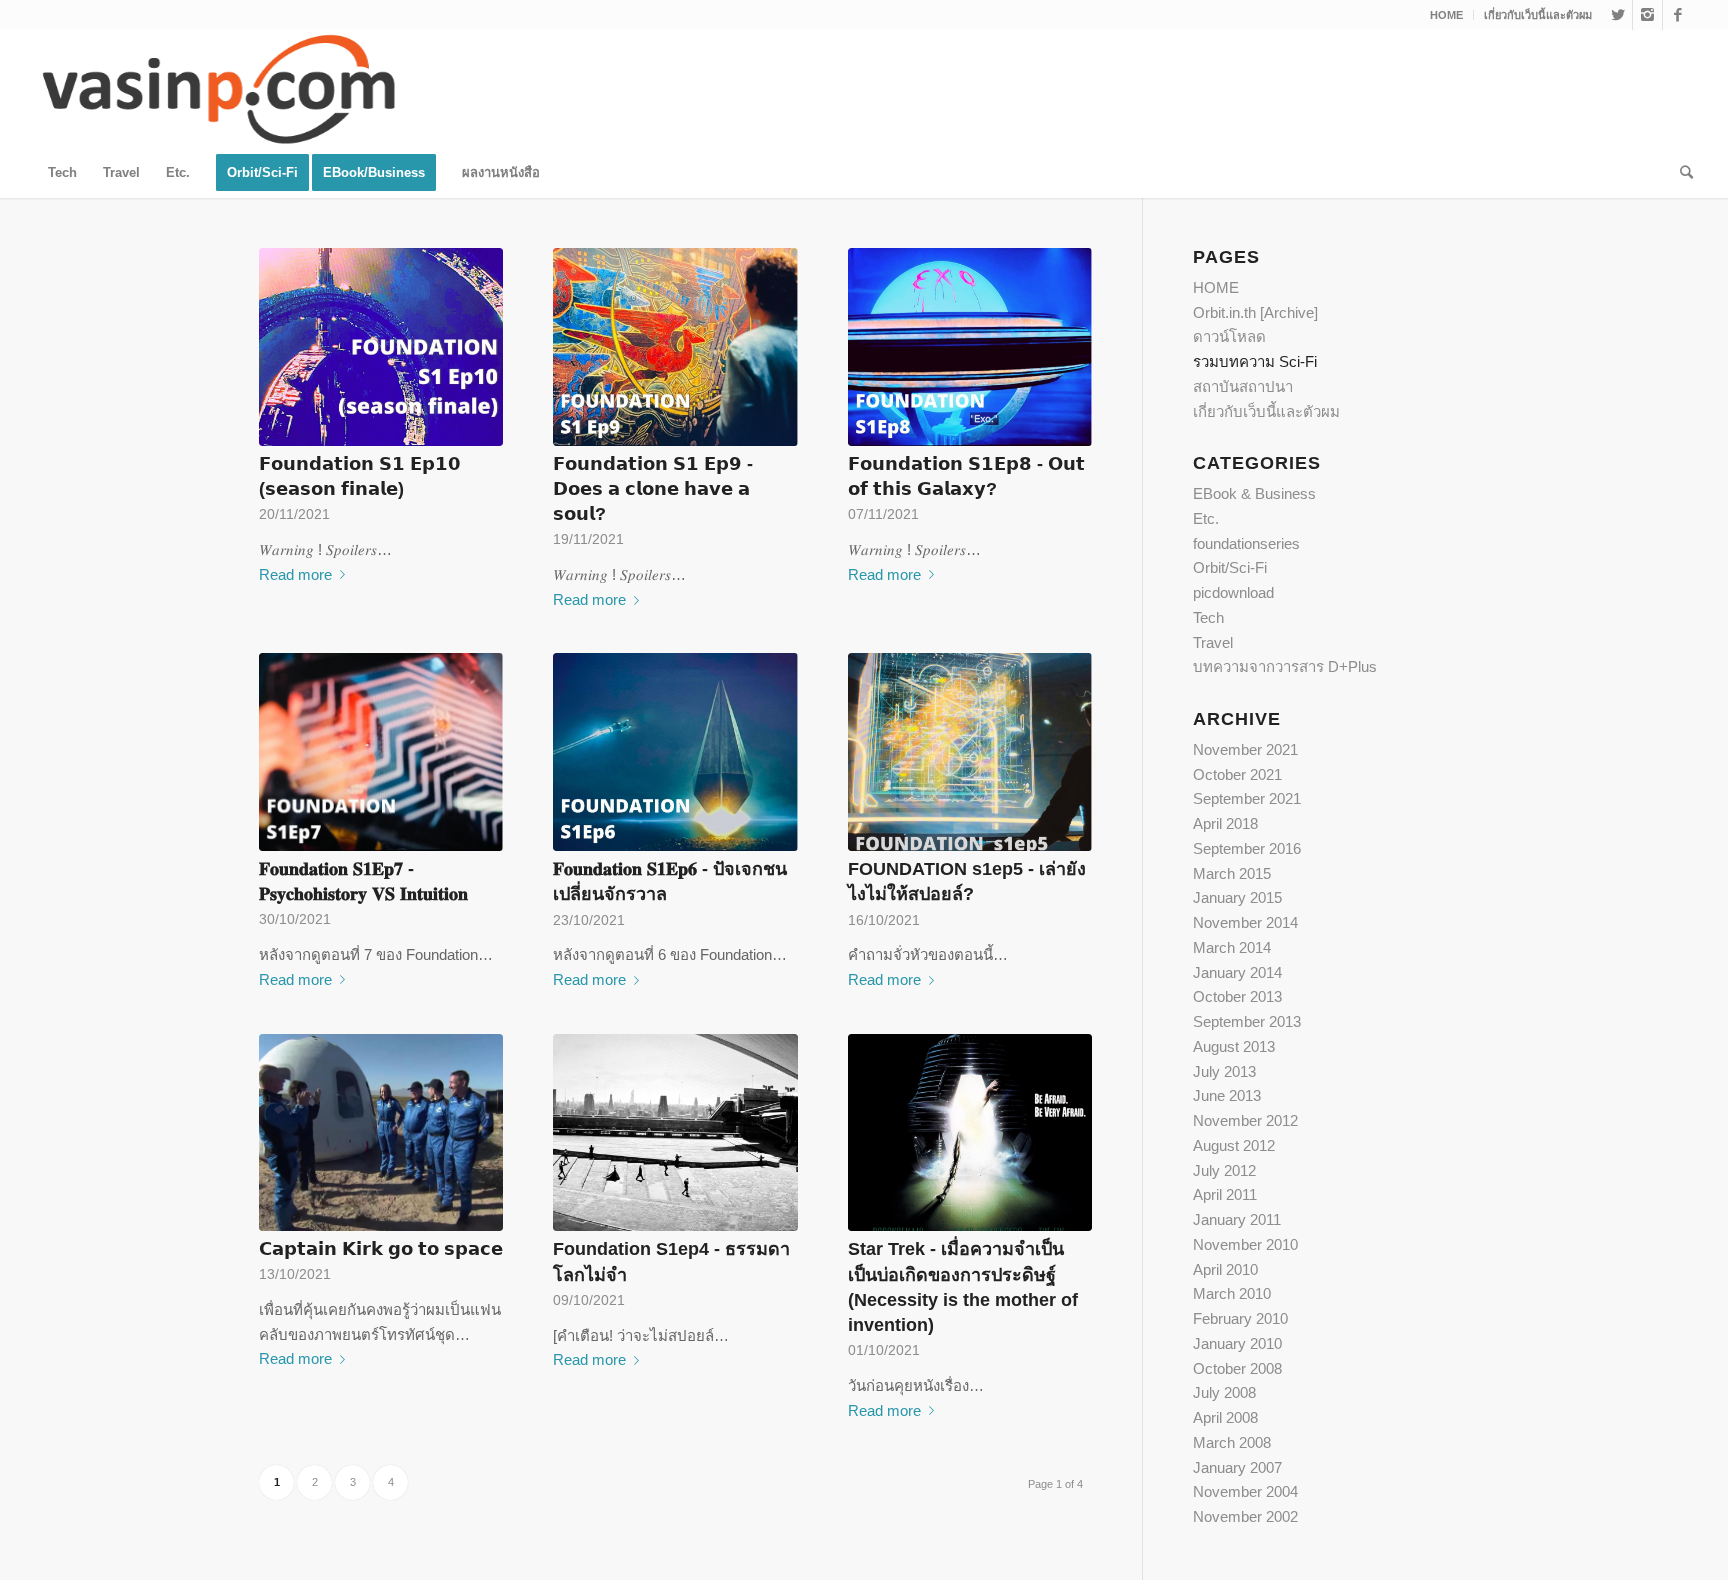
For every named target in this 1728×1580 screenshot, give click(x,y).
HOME (1446, 15)
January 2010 (1237, 1343)
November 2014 (1245, 922)
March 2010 (1232, 1293)
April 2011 (1225, 1194)
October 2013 (1237, 996)
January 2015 (1237, 897)
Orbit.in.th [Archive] (1255, 312)
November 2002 (1245, 1516)
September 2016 (1247, 848)
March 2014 (1232, 947)
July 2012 (1224, 1170)
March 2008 (1232, 1442)
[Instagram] (1647, 15)
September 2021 (1247, 798)
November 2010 (1245, 1244)
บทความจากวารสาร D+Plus (1285, 666)
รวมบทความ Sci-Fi (1255, 361)
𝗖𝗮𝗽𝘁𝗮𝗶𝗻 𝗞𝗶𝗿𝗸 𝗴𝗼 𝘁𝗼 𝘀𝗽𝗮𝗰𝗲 (381, 1249)
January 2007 (1237, 1467)
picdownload (1233, 592)
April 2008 (1225, 1417)
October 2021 (1237, 774)
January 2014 (1237, 972)
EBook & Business (1254, 493)
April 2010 (1225, 1269)
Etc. (1206, 518)
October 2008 (1237, 1368)
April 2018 (1225, 823)
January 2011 (1237, 1219)
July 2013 (1224, 1071)
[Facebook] (1678, 15)
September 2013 (1247, 1021)
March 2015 (1232, 873)
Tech (1208, 617)
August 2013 (1234, 1046)
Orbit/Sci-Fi (1230, 567)
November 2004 (1245, 1491)
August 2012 (1234, 1145)
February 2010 (1240, 1318)
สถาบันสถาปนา (1243, 386)
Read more (295, 574)
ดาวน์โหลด (1229, 336)
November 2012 (1245, 1120)
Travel (1213, 642)
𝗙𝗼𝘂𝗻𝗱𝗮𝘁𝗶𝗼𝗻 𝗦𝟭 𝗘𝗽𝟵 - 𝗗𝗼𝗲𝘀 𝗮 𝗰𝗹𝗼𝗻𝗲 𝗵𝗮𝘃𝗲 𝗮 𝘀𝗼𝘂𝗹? (653, 489)
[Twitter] (1617, 15)
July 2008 (1224, 1392)
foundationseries (1246, 543)
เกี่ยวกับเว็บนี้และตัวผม (1538, 15)
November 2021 (1245, 749)
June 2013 (1227, 1095)
